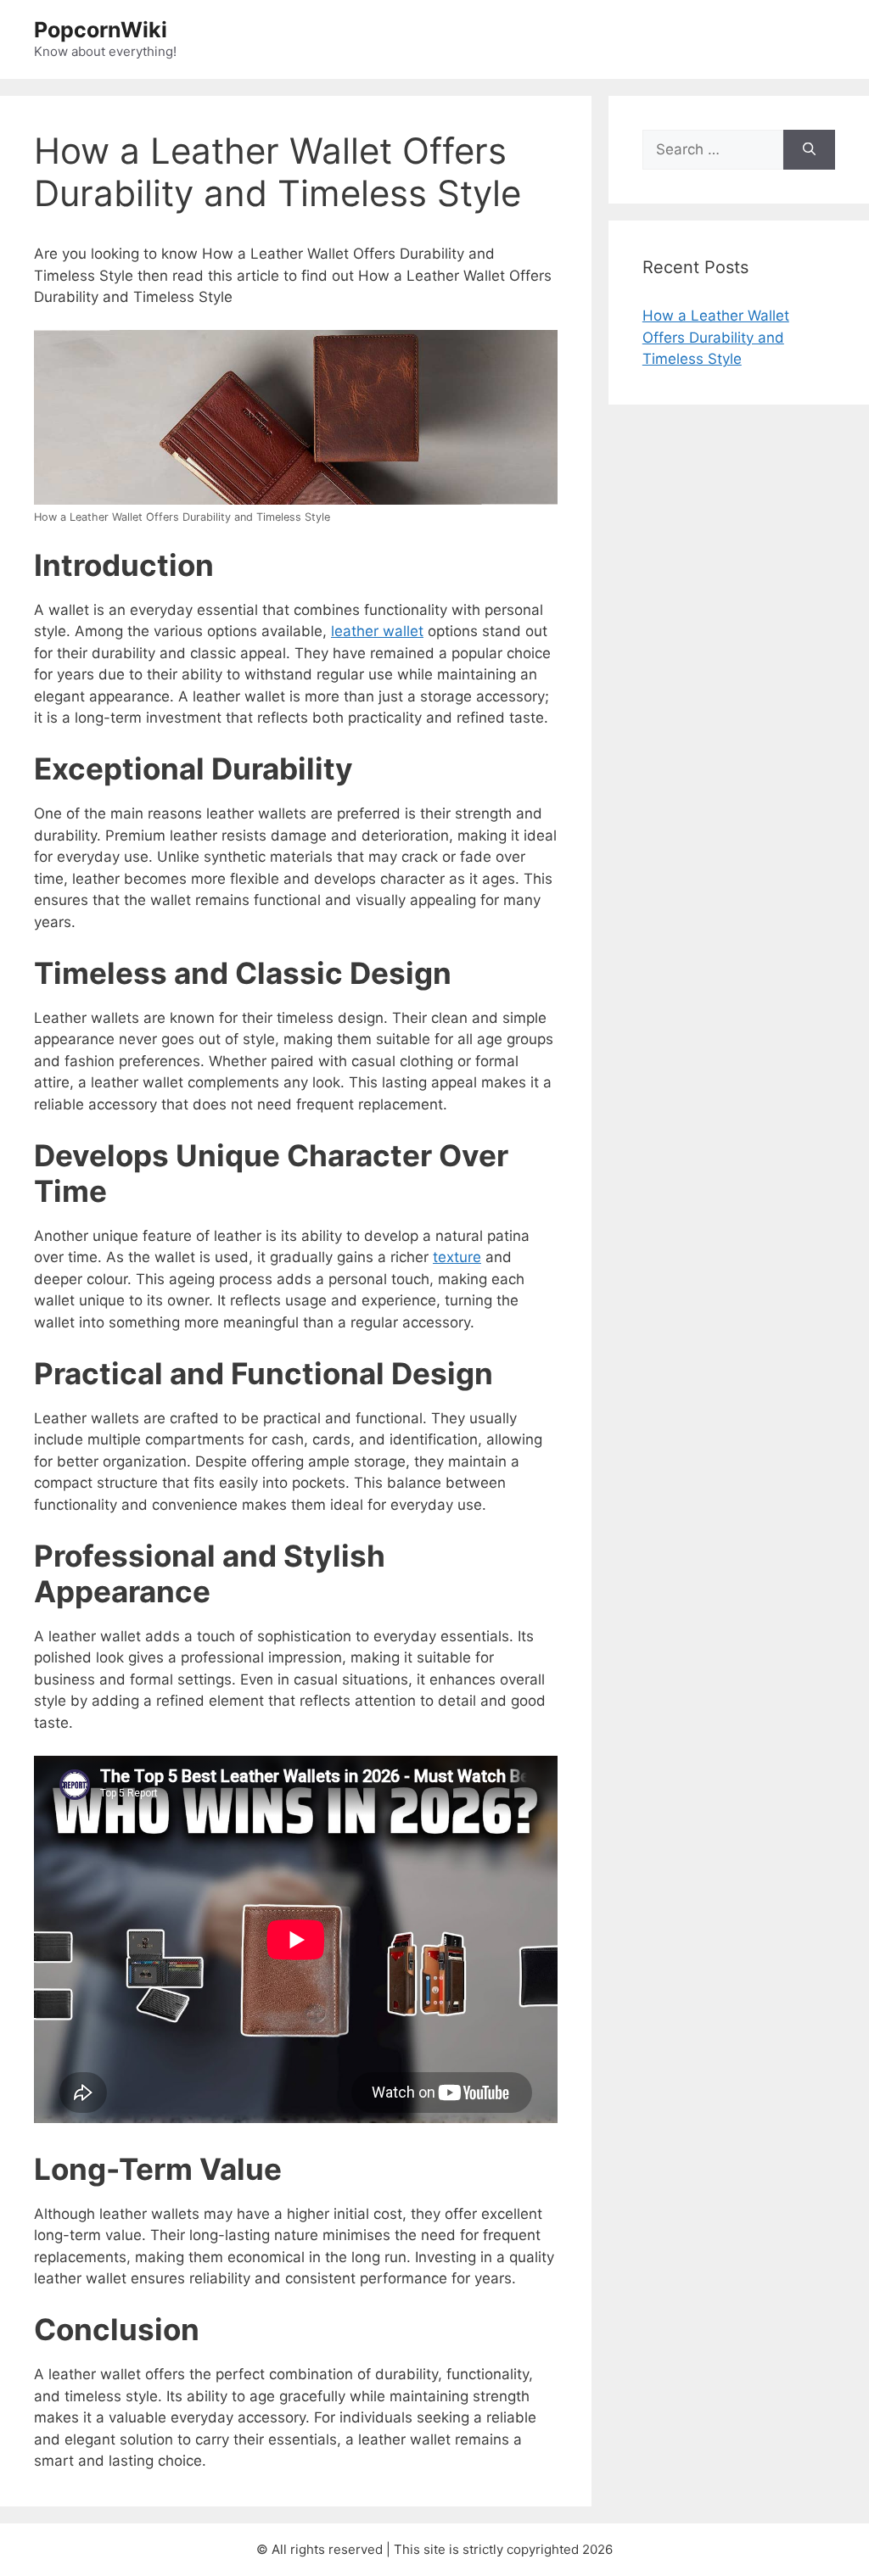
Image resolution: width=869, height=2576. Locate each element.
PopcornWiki (101, 30)
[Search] (809, 150)
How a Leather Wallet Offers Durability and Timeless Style (716, 337)
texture (457, 1257)
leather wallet (377, 631)
